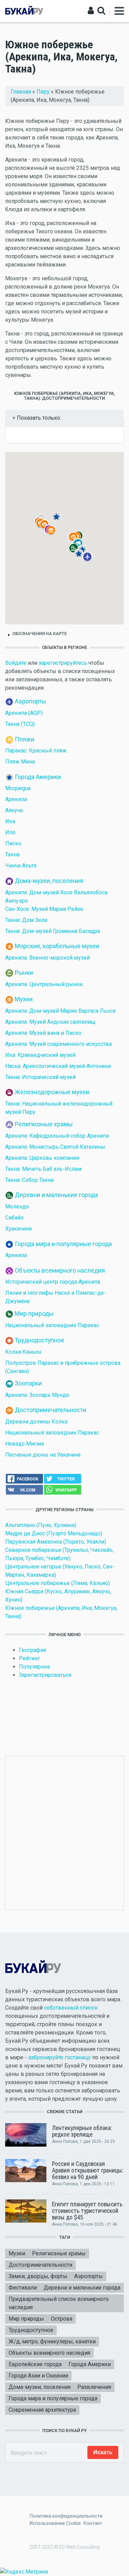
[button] (92, 562)
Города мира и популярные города (63, 1244)
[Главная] (24, 11)
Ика (10, 821)
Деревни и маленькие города (56, 1195)
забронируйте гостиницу (60, 2057)
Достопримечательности (51, 1410)
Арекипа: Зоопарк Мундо (37, 1395)
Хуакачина (18, 1229)
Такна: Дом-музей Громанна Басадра (53, 931)
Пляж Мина (20, 762)
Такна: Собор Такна (29, 1180)
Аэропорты (30, 701)
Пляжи (25, 739)
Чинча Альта (21, 866)
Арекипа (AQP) (24, 713)
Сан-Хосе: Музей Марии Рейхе (44, 909)
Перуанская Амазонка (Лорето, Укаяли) (56, 1542)
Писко (13, 843)
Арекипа (16, 799)
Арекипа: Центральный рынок (44, 984)
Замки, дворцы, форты (38, 2276)
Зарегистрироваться (45, 1675)
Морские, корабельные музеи (57, 946)
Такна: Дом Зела (26, 920)
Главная (21, 92)
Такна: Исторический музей (40, 1077)
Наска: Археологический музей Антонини (58, 1066)
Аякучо (14, 810)
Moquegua (18, 788)
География (33, 1650)
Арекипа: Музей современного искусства (58, 1044)
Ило (10, 832)
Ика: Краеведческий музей (40, 1055)
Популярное (35, 1667)
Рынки (24, 973)
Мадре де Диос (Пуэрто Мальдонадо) (54, 1533)
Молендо (17, 1207)
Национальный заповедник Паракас (52, 1325)
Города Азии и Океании (38, 2376)
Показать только (38, 418)
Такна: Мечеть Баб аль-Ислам (43, 1169)
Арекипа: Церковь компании (42, 1158)
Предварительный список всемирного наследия (59, 2303)
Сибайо (14, 1218)
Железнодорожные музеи (52, 1092)
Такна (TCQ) (20, 724)
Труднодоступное (40, 1340)
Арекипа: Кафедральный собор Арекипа (57, 1136)
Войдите (16, 663)
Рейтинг (29, 1658)
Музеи (24, 999)
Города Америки (38, 777)
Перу (43, 92)
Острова (62, 2319)
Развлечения (94, 2387)
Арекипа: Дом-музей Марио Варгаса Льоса (60, 1011)
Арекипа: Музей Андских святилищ (50, 1022)
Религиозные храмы (44, 1124)
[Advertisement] (64, 1832)
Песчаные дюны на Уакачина (43, 1455)
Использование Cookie (55, 2523)
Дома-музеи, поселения (49, 881)
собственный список (71, 2008)
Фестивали (23, 2288)
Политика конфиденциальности (66, 2516)
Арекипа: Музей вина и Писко (43, 1033)
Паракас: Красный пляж (36, 751)
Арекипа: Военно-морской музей (47, 958)
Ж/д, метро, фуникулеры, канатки (52, 2341)
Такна (12, 854)
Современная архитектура (42, 2410)
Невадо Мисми (25, 1444)
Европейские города (35, 2364)
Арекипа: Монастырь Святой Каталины (55, 1147)
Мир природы (34, 1313)
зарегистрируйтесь (63, 663)
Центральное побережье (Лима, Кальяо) (57, 1583)
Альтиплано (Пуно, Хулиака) (41, 1525)
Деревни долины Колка (36, 1422)
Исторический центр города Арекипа (53, 1282)
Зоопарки (28, 1383)
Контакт (93, 2523)
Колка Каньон (23, 1352)
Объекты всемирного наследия (60, 1270)
